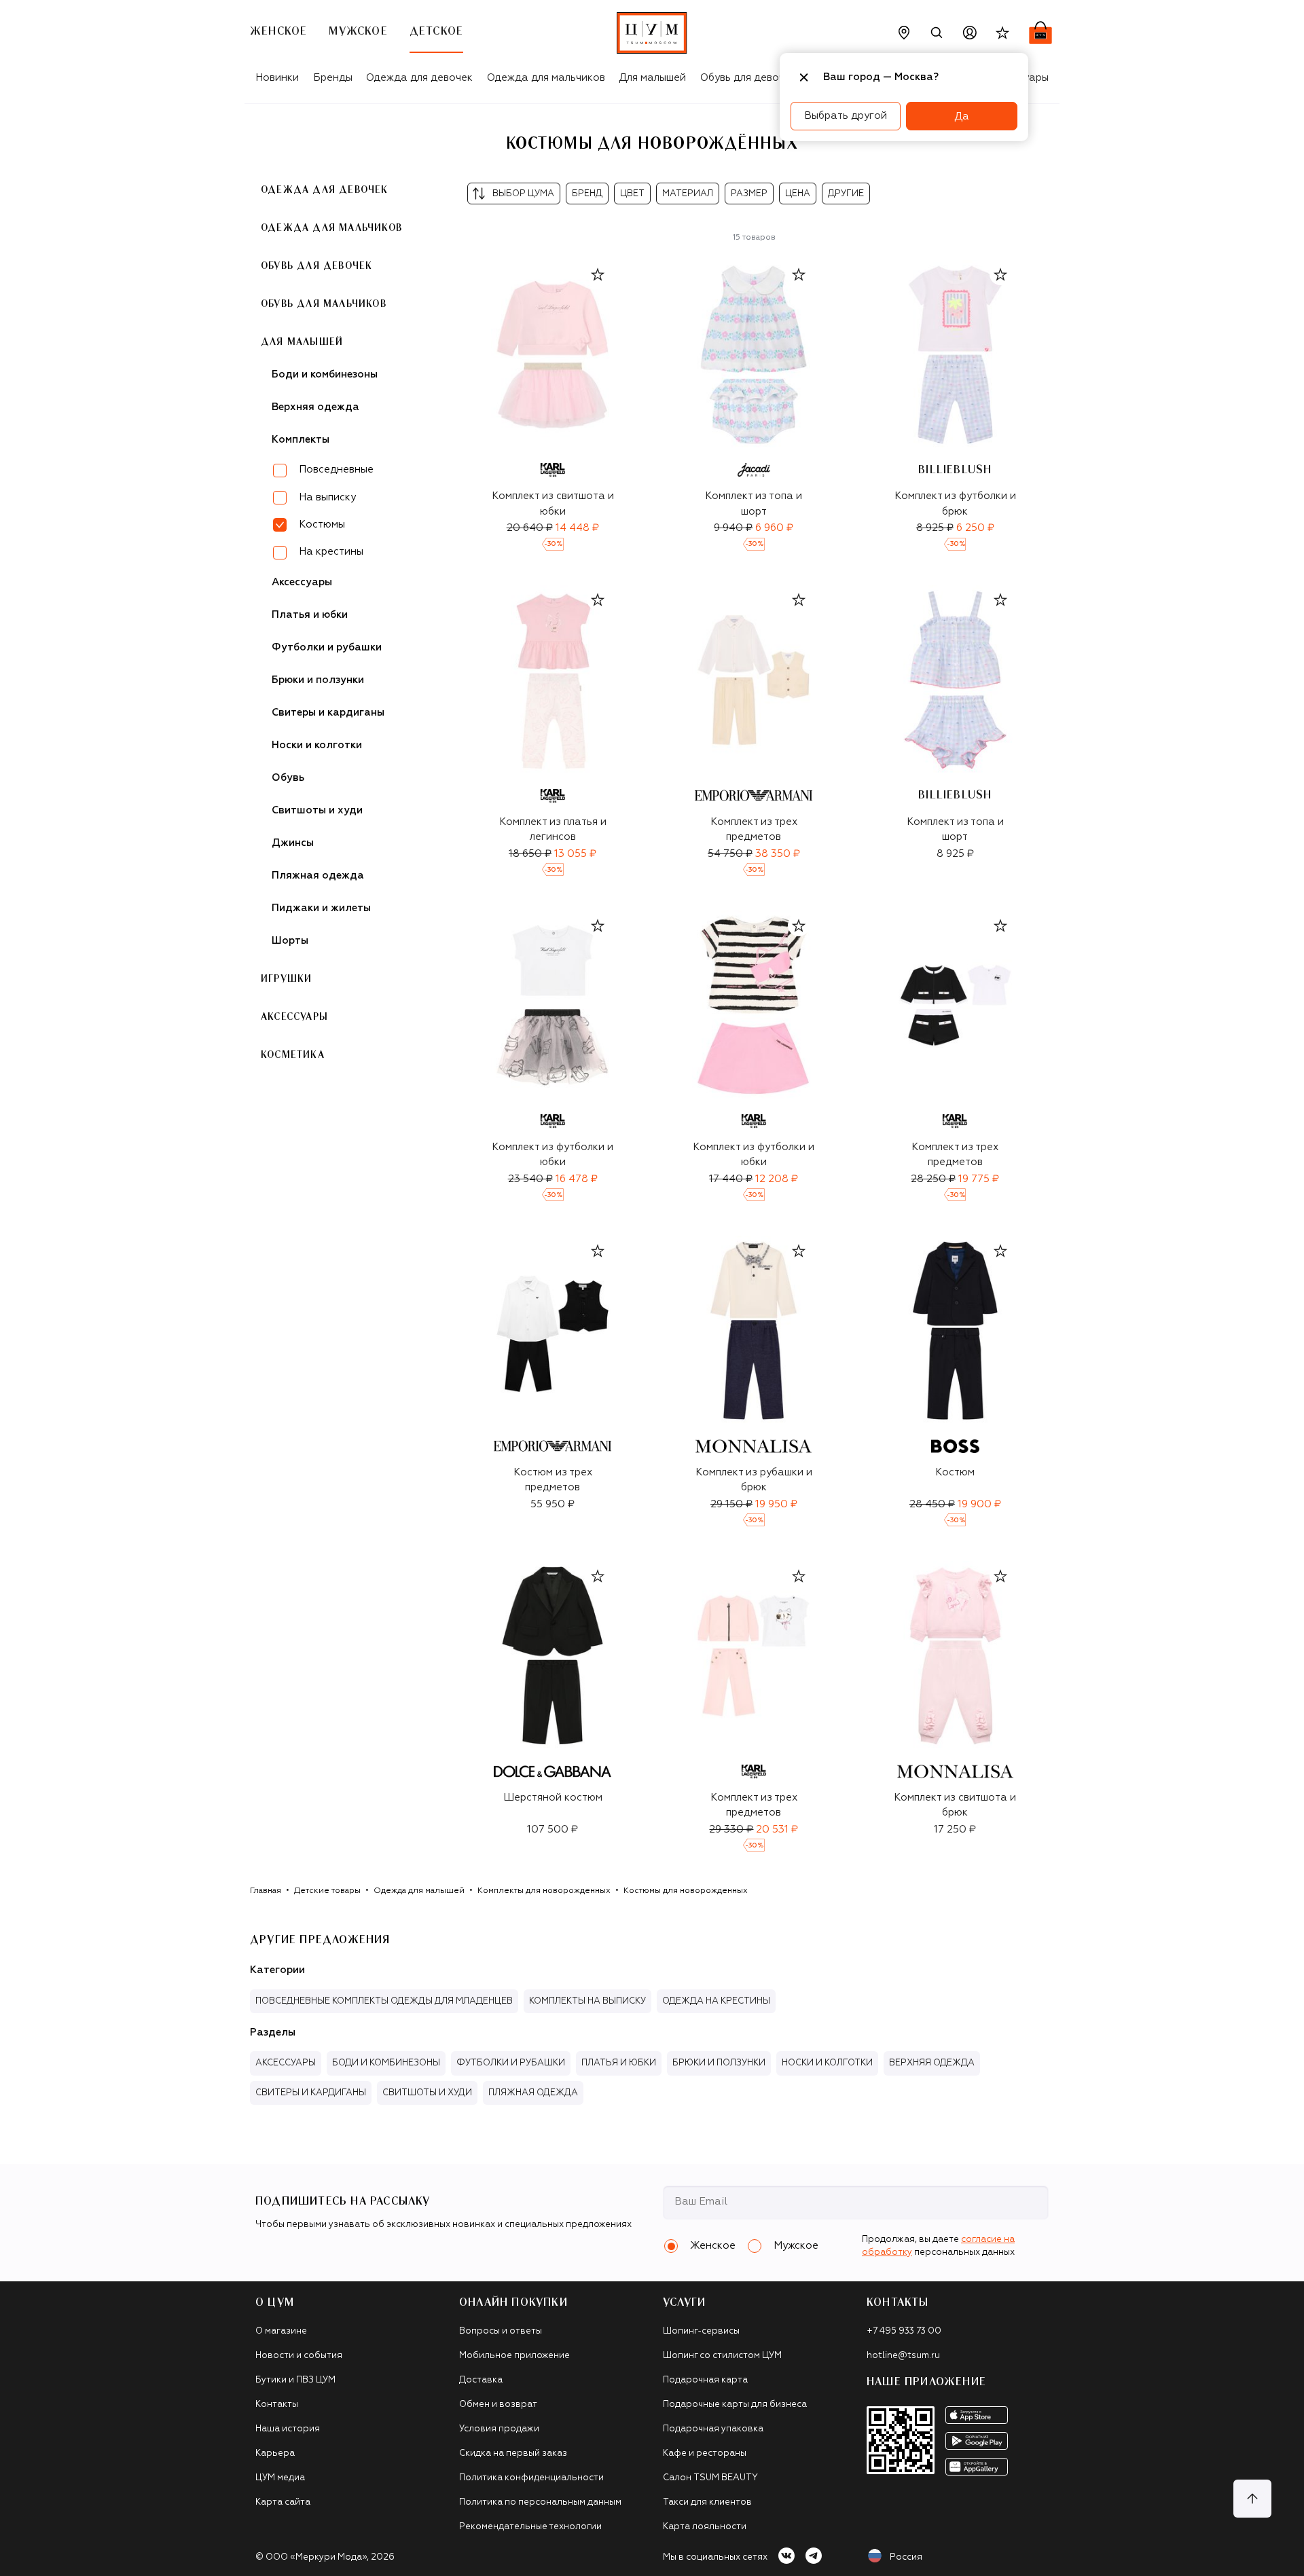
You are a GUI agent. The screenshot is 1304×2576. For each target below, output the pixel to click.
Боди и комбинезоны (325, 374)
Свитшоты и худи (317, 810)
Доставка (481, 2380)
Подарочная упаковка (713, 2429)
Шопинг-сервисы (701, 2331)
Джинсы (293, 843)
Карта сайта (283, 2502)
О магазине (281, 2331)
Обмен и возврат (498, 2405)
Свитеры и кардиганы (328, 713)
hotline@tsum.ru (903, 2356)
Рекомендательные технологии (530, 2527)
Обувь (288, 778)
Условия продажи (499, 2429)
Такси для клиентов (707, 2502)
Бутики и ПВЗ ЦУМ (295, 2380)
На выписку (327, 497)
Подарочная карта (705, 2380)
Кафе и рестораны (705, 2453)
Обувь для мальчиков (324, 304)
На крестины (331, 552)
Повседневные (336, 470)
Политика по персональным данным (540, 2502)
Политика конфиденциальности (531, 2478)
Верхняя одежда (315, 407)
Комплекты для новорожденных (544, 1891)
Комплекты (301, 440)
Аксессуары (302, 582)
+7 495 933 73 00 (904, 2331)
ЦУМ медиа (280, 2478)
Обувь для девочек (748, 78)
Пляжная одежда (318, 876)
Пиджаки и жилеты (321, 908)
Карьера (275, 2453)
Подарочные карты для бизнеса (735, 2405)
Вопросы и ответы (501, 2331)
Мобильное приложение (514, 2356)
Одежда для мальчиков (546, 78)
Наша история (288, 2429)
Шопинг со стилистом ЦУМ (722, 2356)
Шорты (290, 941)
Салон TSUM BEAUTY (710, 2478)
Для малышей (652, 78)
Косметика (293, 1055)
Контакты (277, 2405)
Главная (266, 1891)
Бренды (333, 78)
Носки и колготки (317, 745)
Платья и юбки (310, 615)
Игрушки (286, 979)
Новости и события (299, 2356)
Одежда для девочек (419, 78)
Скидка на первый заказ (513, 2453)
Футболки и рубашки (327, 647)
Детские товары (327, 1891)
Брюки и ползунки (318, 680)
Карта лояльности (705, 2527)
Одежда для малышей (419, 1891)
